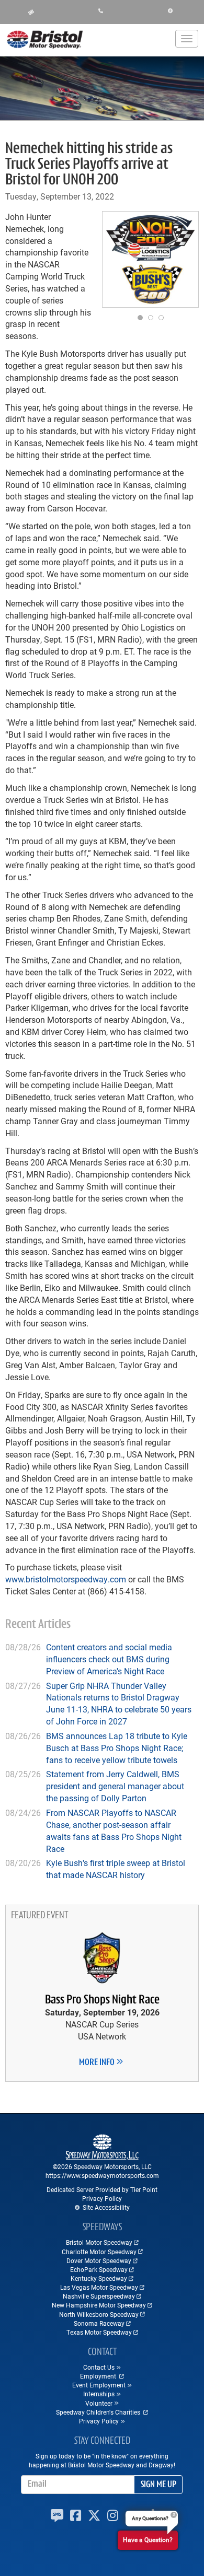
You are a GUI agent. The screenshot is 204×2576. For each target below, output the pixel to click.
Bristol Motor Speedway (99, 2242)
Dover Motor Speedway (99, 2260)
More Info (98, 2063)
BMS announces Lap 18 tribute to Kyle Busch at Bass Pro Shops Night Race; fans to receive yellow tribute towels (117, 1748)
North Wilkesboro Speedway (99, 2314)
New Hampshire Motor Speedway (99, 2305)
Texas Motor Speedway (99, 2332)
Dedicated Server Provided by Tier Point (102, 2189)
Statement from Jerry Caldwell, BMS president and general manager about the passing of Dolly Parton (115, 1786)
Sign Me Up (158, 2485)
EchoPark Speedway (99, 2269)
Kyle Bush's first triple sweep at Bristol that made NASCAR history (116, 1869)
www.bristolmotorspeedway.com (66, 1579)
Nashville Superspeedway (99, 2296)
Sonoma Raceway (99, 2323)
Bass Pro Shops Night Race (102, 2000)
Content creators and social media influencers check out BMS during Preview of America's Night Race (109, 1659)
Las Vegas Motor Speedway (99, 2287)
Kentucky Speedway (99, 2278)
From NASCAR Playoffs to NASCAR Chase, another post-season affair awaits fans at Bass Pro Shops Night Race (114, 1831)
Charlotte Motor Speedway (99, 2252)
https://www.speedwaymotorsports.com (102, 2175)
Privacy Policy (102, 2198)
